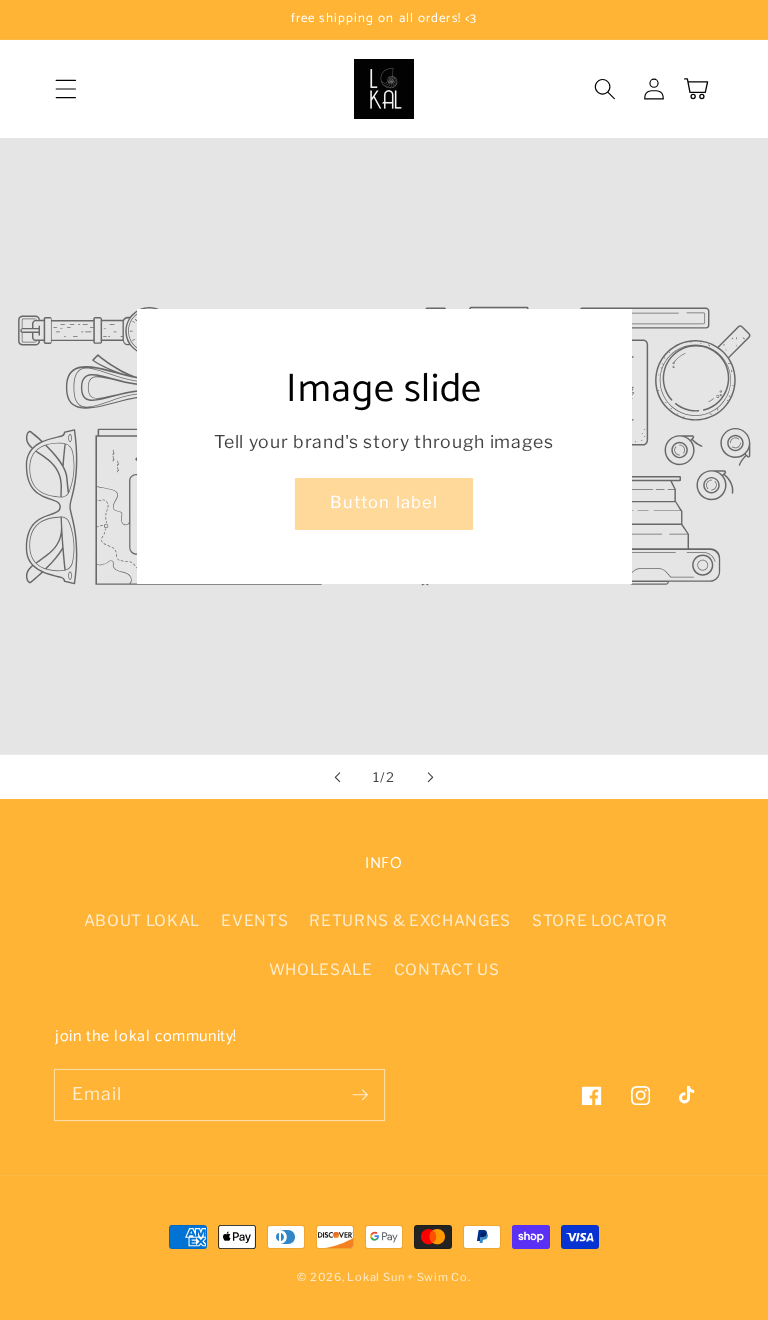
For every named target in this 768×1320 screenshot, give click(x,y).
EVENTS (254, 920)
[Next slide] (430, 777)
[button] (66, 89)
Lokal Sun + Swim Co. (408, 1277)
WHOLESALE (321, 969)
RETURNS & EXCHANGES (410, 920)
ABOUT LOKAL (142, 920)
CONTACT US (447, 969)
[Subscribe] (360, 1094)
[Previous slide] (338, 777)
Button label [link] (384, 502)
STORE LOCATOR (600, 920)
